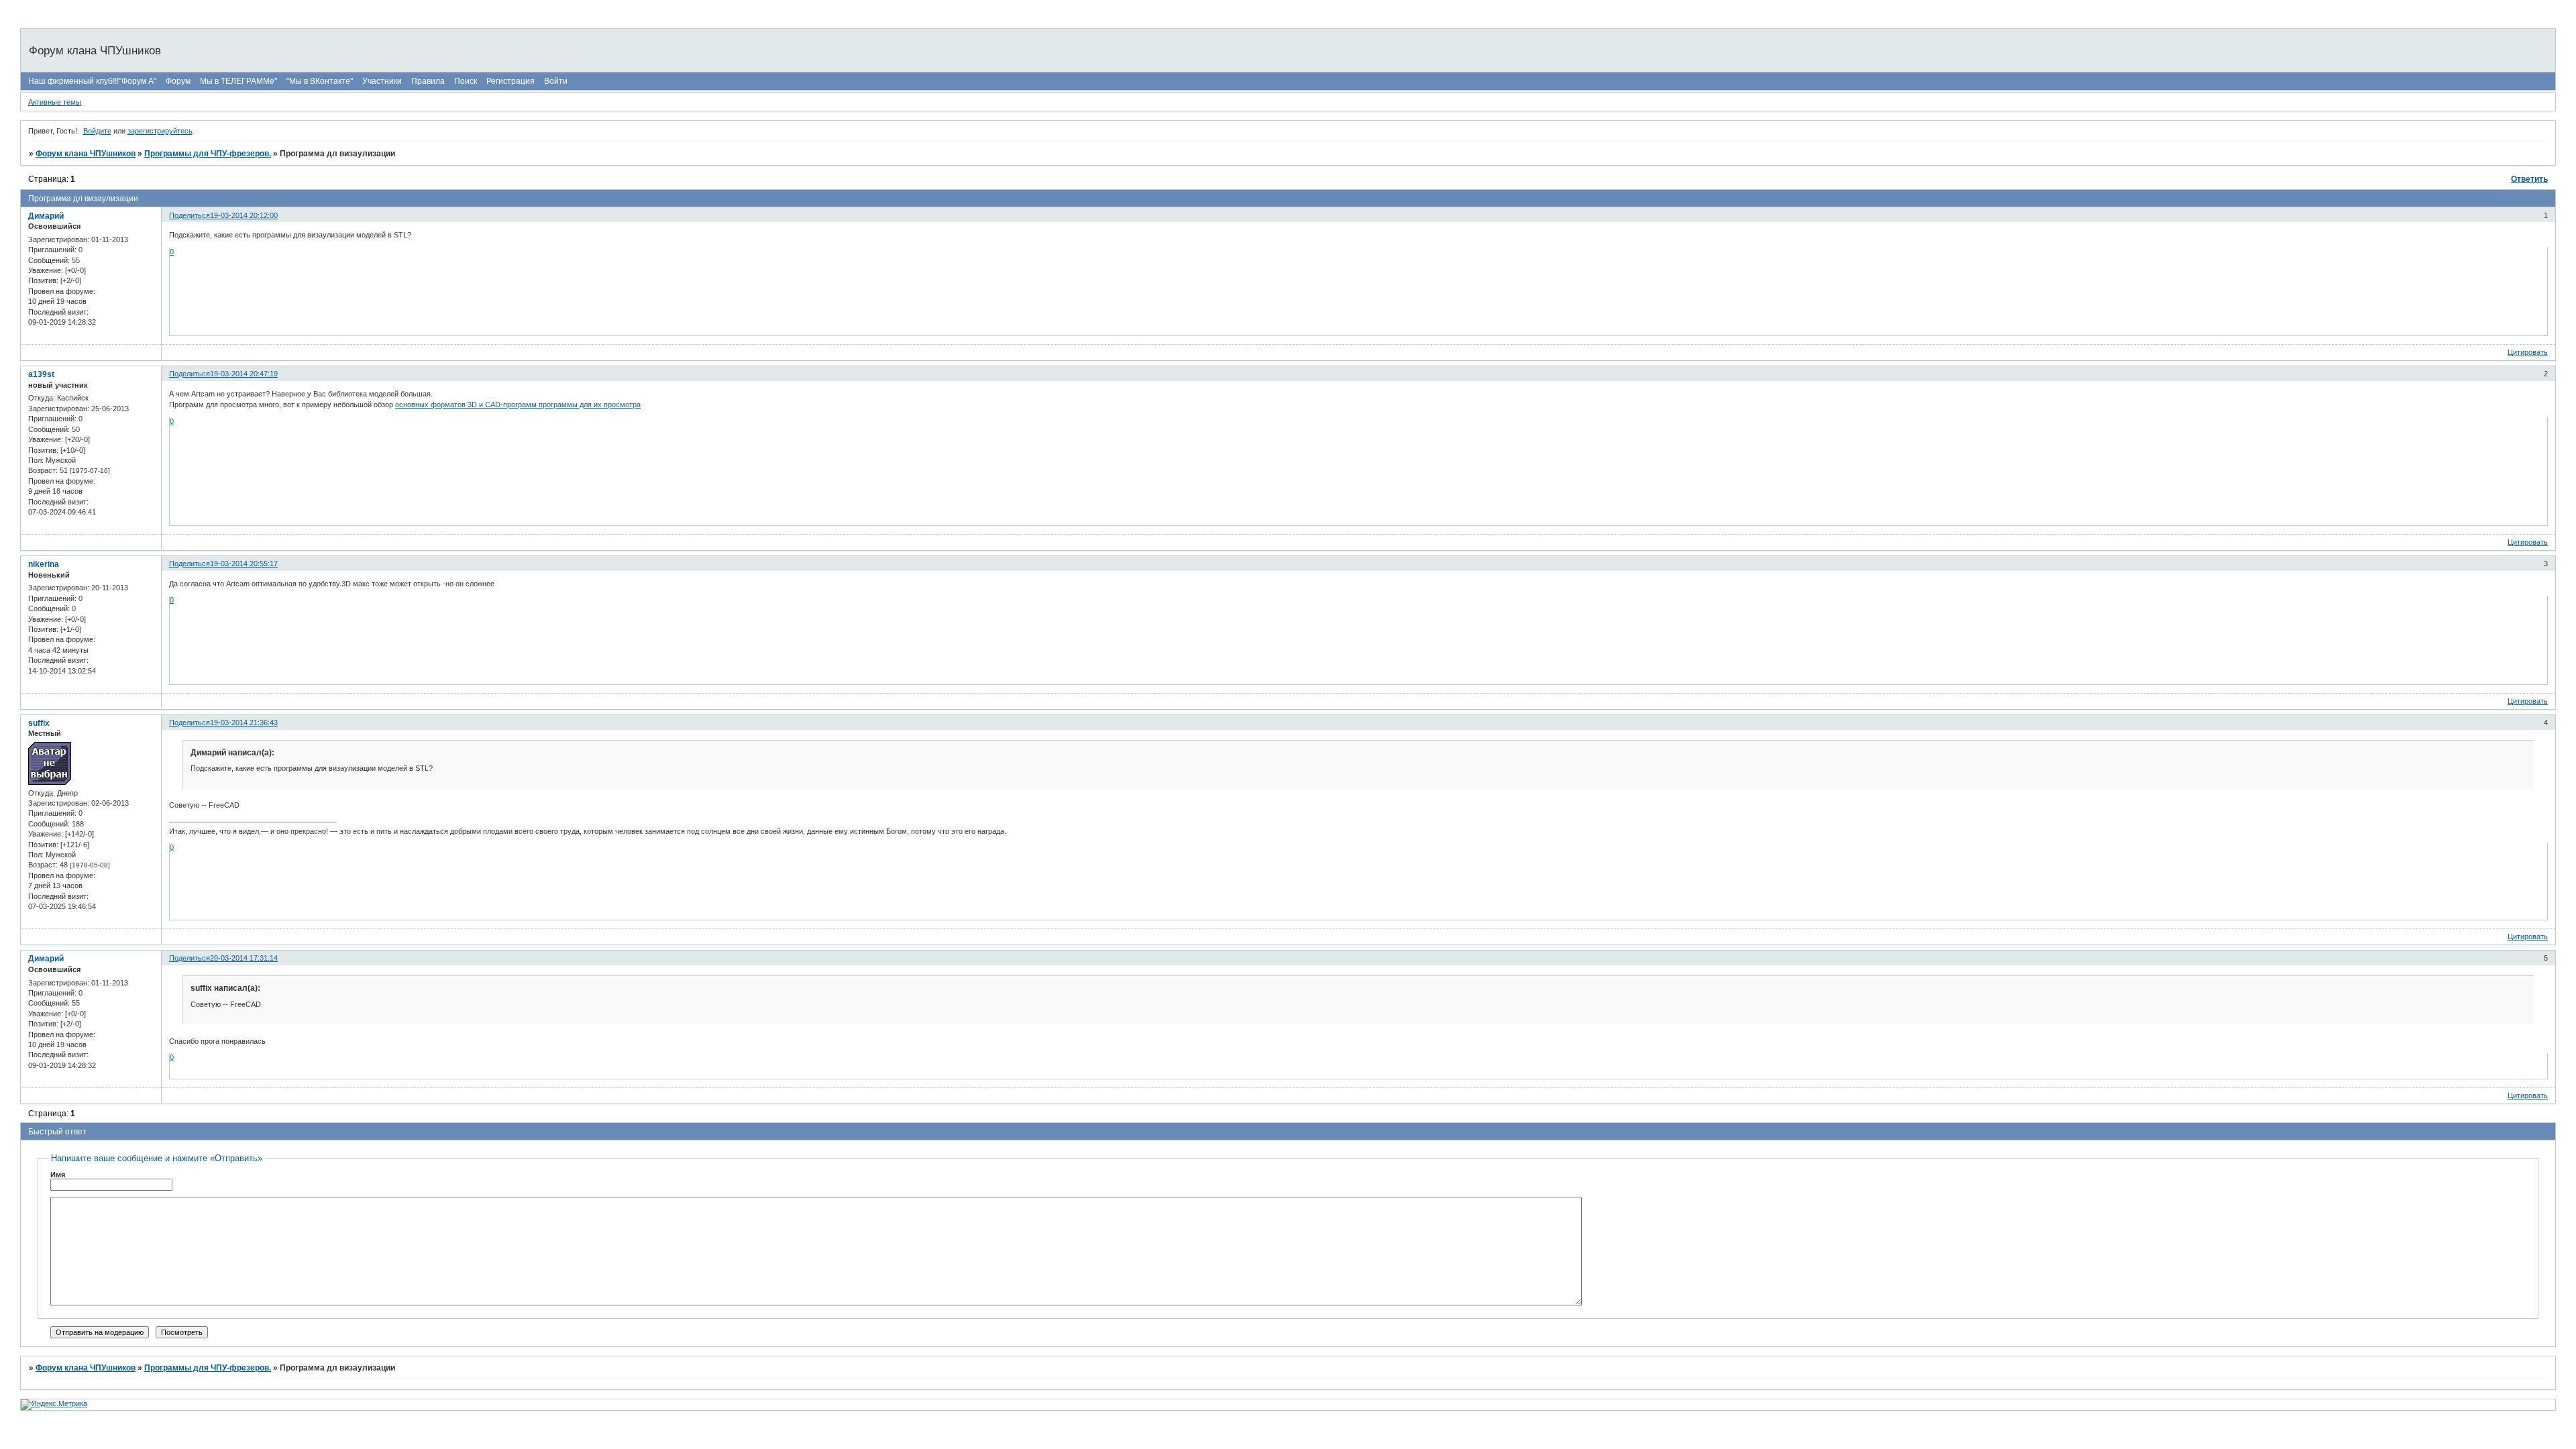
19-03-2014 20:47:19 (244, 374)
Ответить (2529, 179)
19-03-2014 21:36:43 (244, 722)
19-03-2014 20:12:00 (244, 215)
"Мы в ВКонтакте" (320, 81)
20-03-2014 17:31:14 (244, 958)
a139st (41, 374)
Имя (58, 1175)
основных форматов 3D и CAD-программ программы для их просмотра (518, 405)
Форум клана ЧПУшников (86, 154)
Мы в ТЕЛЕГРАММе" (238, 81)
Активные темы (55, 102)
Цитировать (2528, 352)
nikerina (44, 564)
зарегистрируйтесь (160, 131)
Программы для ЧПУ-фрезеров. (208, 154)
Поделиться (190, 215)
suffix (39, 723)
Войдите (97, 131)
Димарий (46, 216)
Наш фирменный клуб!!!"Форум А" (92, 81)
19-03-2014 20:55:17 (244, 563)
